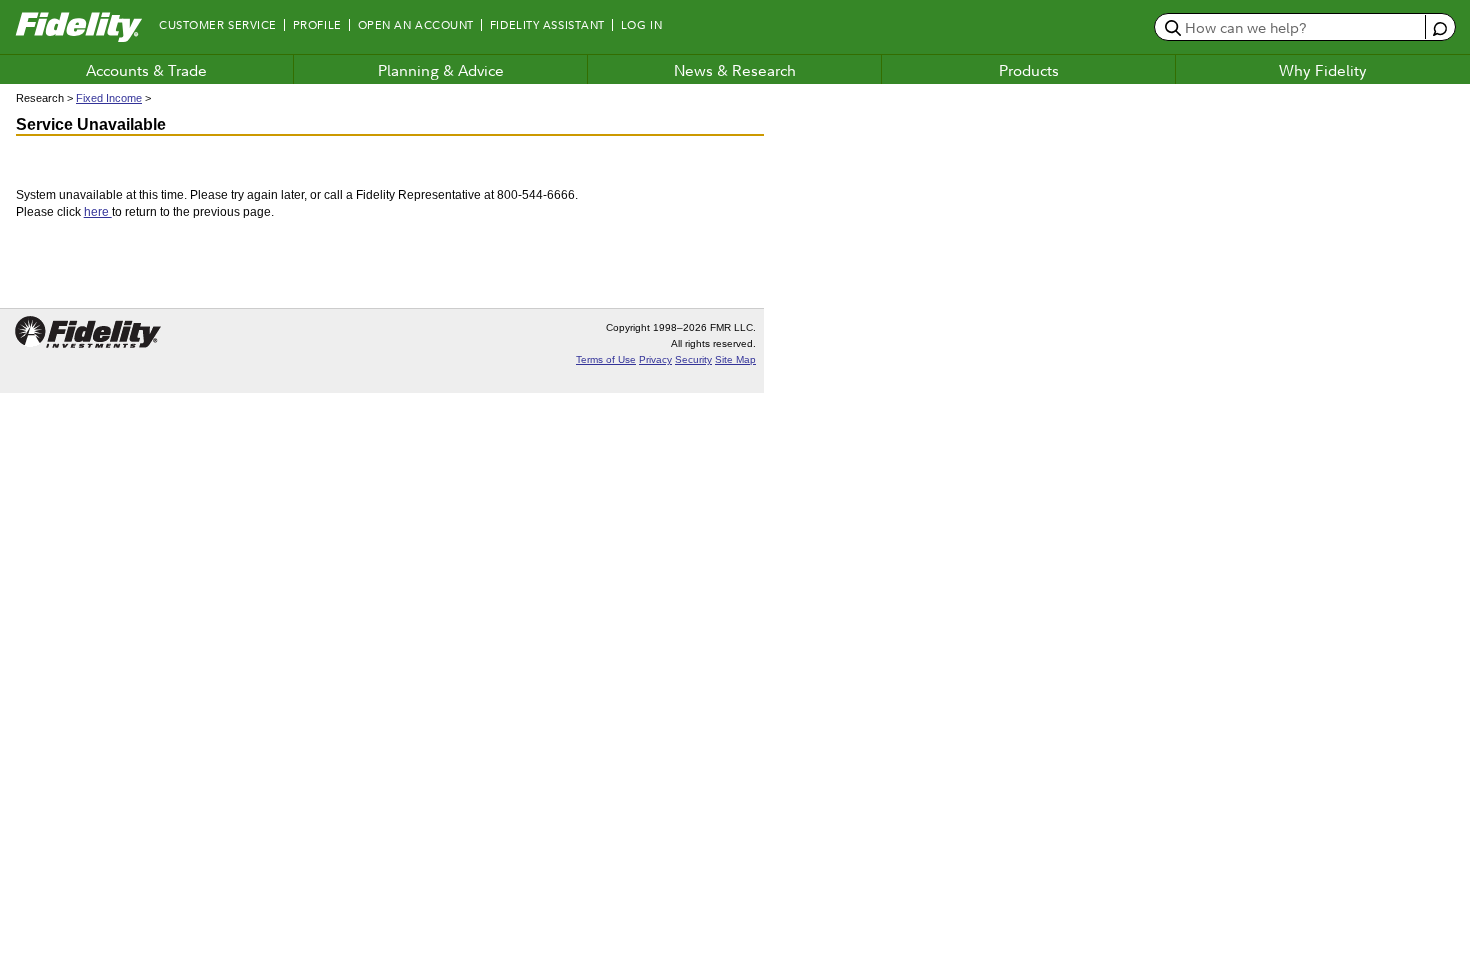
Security (693, 359)
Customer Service (218, 25)
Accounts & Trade (146, 70)
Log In (641, 25)
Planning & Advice (441, 70)
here (98, 212)
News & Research (735, 70)
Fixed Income (109, 98)
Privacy (655, 359)
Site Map (735, 359)
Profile (317, 25)
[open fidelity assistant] (1439, 26)
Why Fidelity (1323, 70)
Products (1029, 70)
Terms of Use (606, 359)
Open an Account (416, 25)
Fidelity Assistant (547, 25)
